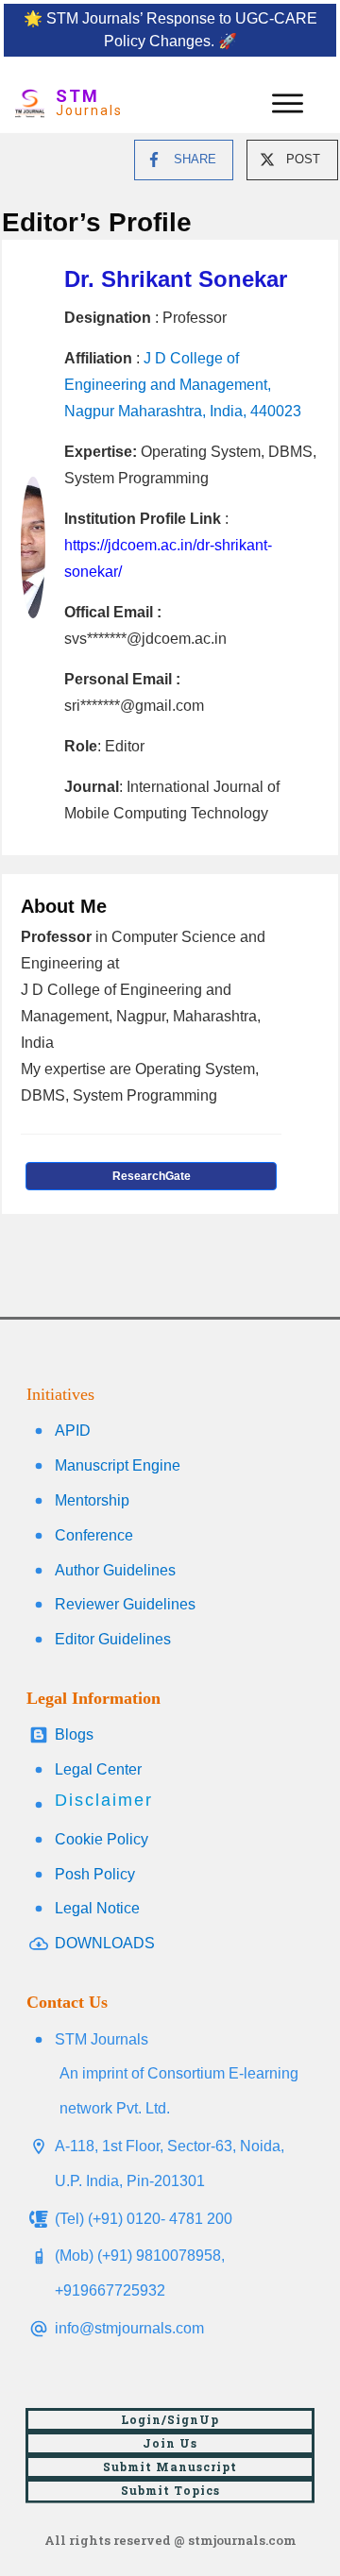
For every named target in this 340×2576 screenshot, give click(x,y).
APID (73, 1431)
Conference (94, 1535)
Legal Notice (97, 1908)
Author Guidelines (115, 1570)
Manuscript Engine (118, 1465)
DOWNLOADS (105, 1943)
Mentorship (92, 1500)
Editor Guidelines (113, 1639)
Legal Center (98, 1769)
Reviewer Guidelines (125, 1604)
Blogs (74, 1734)
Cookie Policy (102, 1839)
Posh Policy (95, 1874)
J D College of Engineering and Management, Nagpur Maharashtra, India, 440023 (183, 385)
